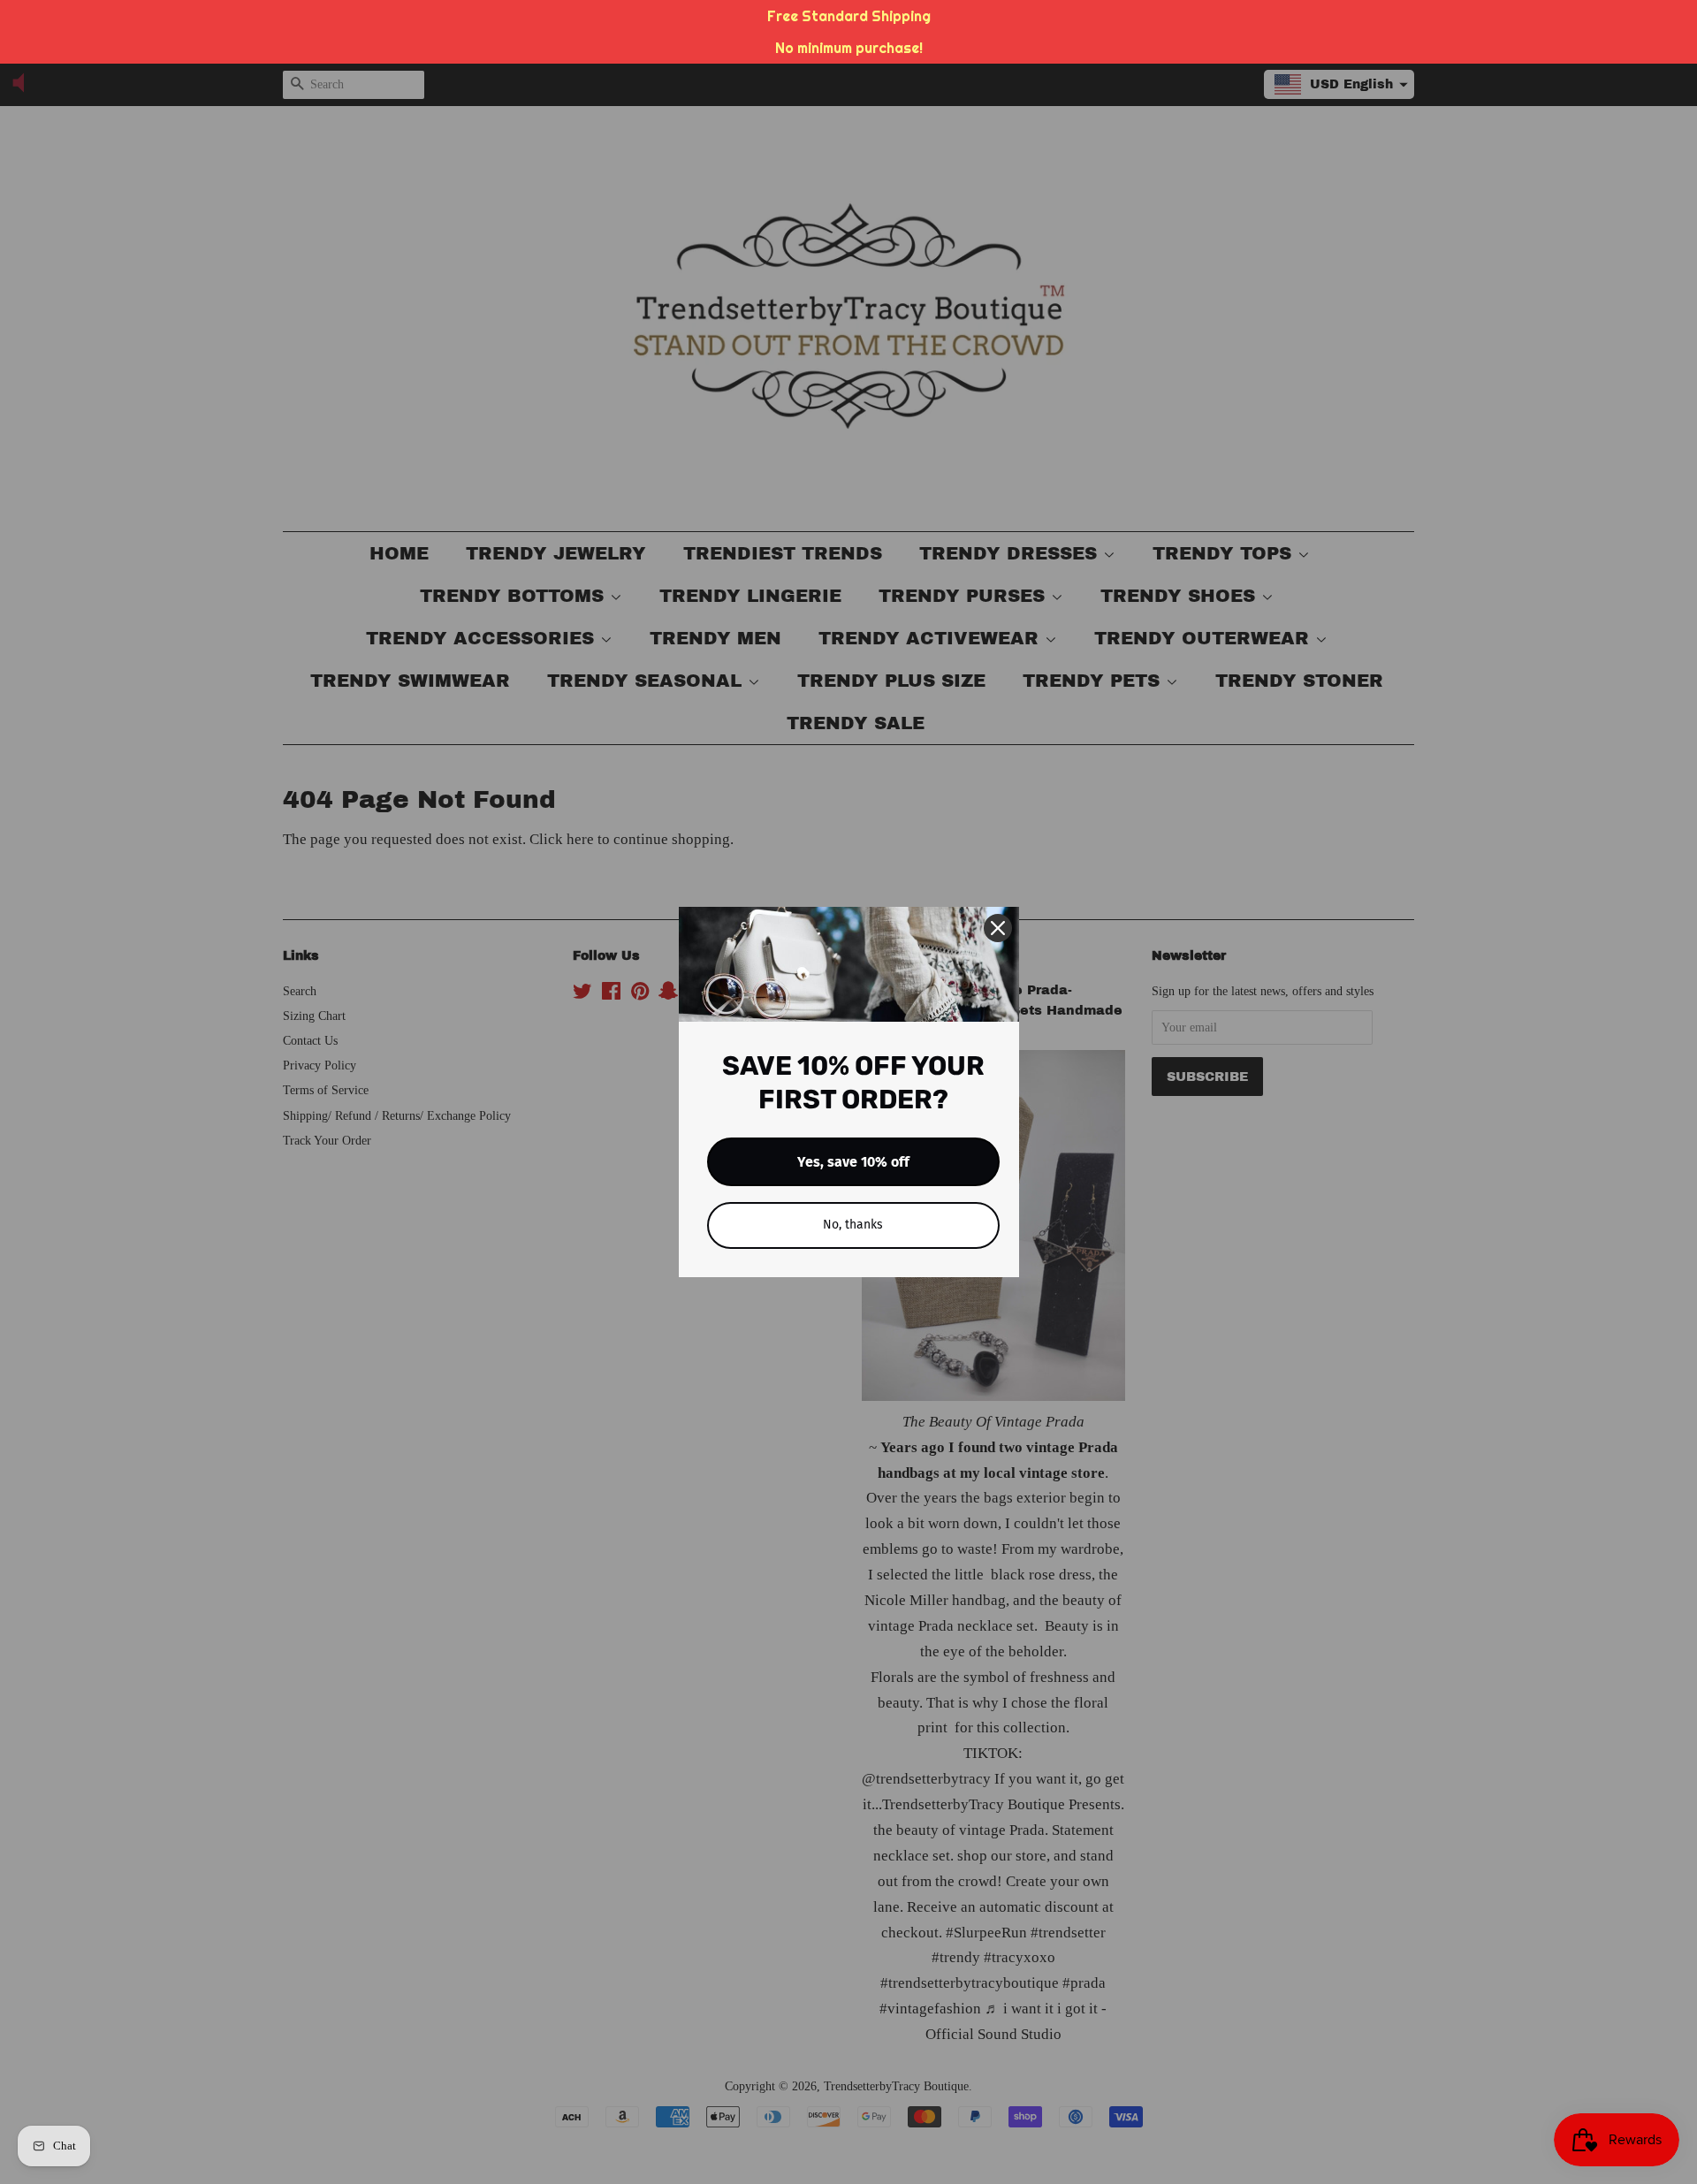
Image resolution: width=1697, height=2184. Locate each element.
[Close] (998, 928)
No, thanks (853, 1225)
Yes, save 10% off (853, 1162)
